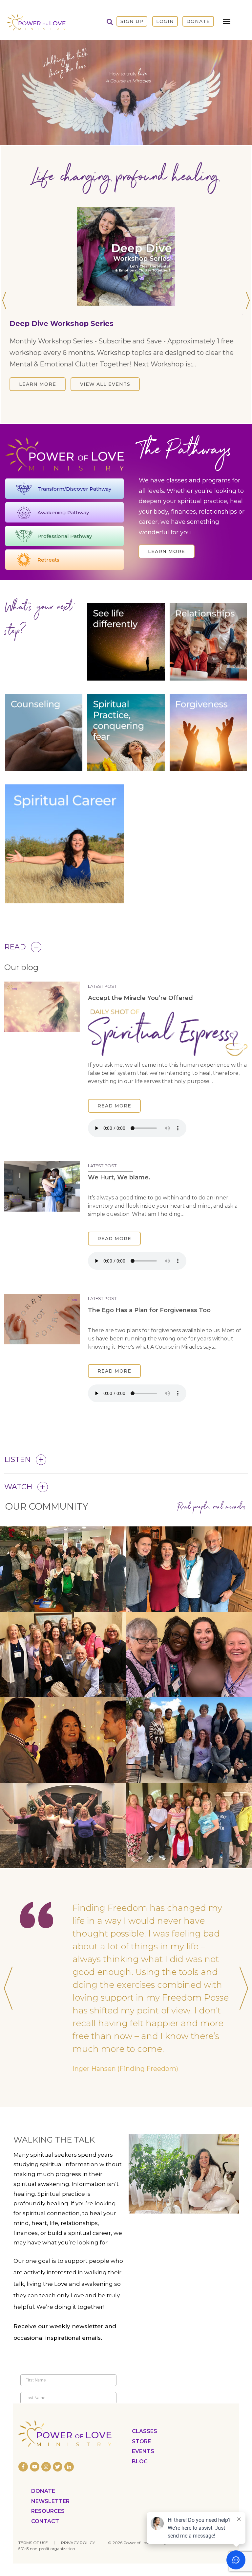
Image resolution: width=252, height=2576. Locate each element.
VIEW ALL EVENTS (105, 412)
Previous (5, 339)
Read (15, 985)
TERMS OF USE (33, 2542)
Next (247, 339)
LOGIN (165, 21)
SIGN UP (132, 21)
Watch (18, 1525)
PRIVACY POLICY (78, 2542)
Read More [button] (114, 1144)
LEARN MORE (38, 412)
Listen (18, 1498)
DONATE (198, 21)
